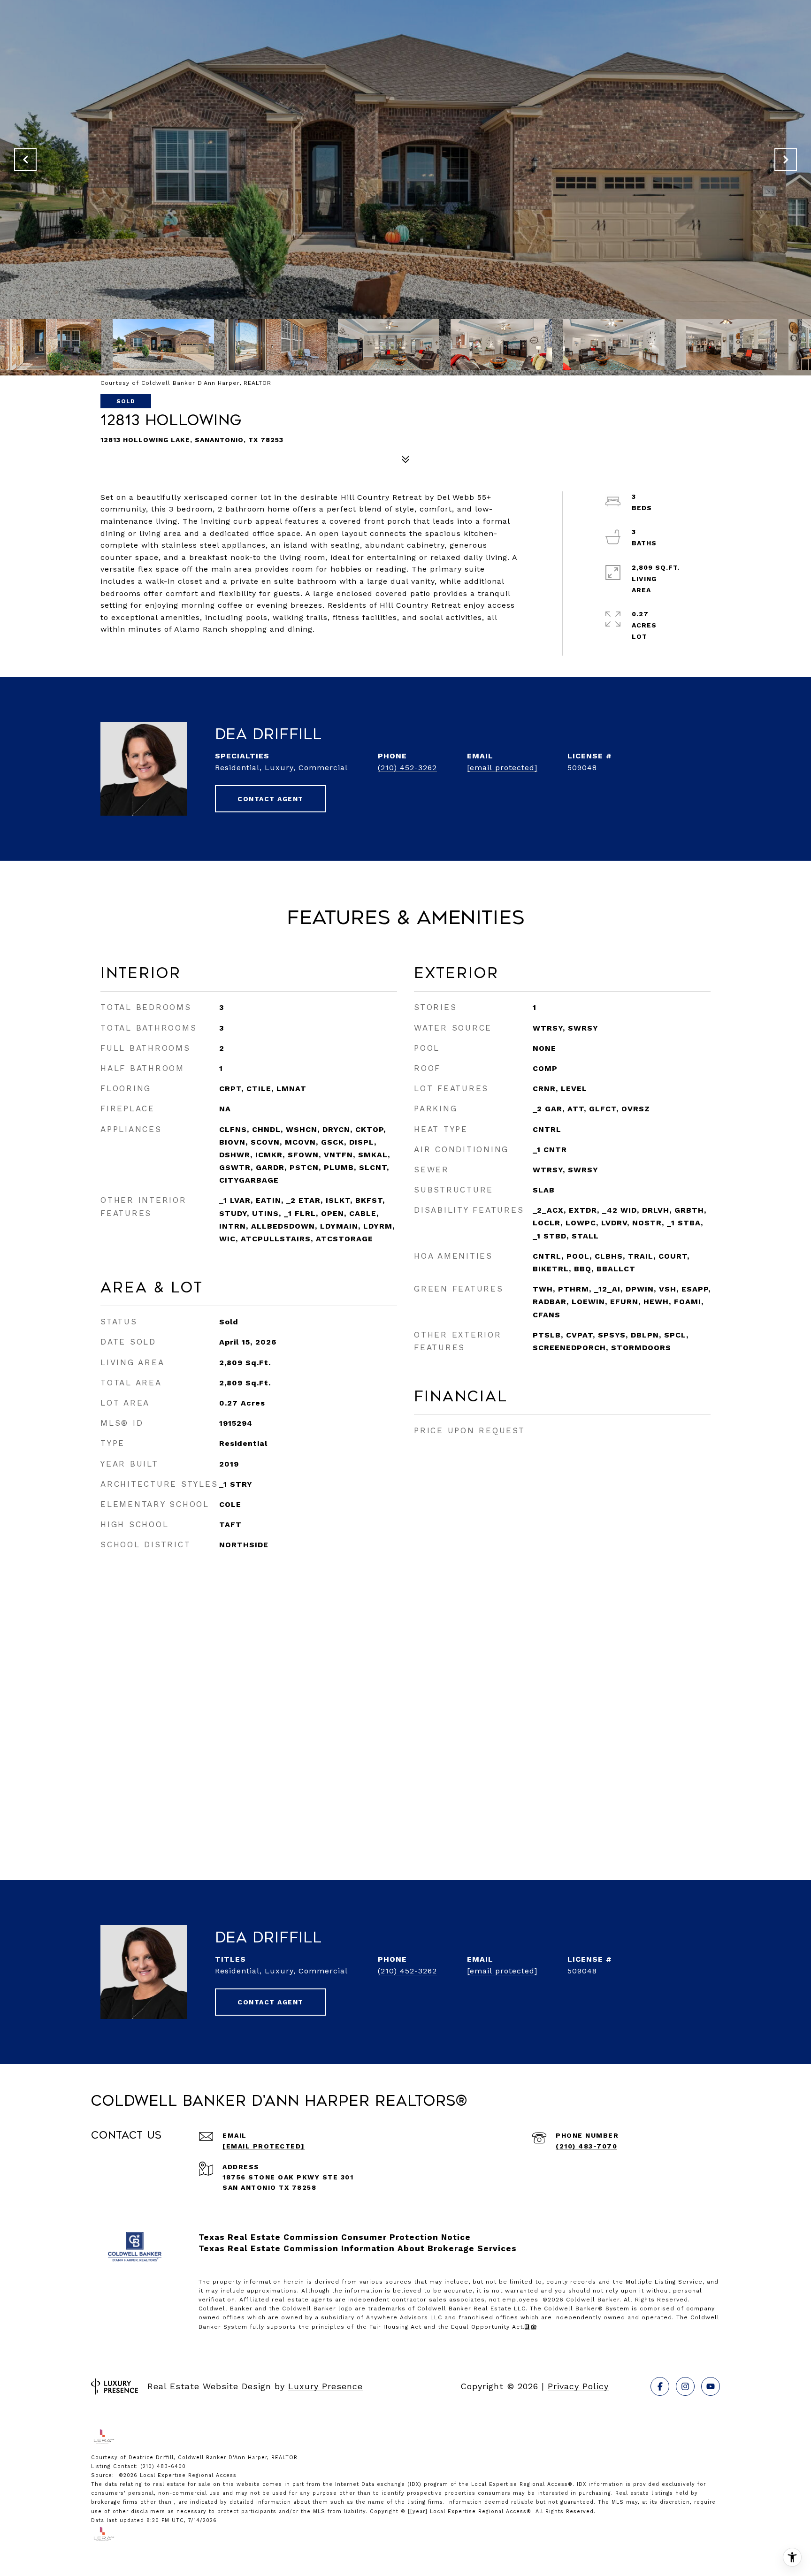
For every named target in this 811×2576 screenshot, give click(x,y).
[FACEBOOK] (660, 2386)
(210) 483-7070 (586, 2146)
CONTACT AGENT (271, 799)
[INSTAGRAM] (685, 2386)
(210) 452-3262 (407, 768)
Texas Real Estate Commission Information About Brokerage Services (358, 2248)
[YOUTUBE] (711, 2386)
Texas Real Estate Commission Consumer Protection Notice (335, 2237)
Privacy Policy (578, 2386)
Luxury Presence (325, 2386)
